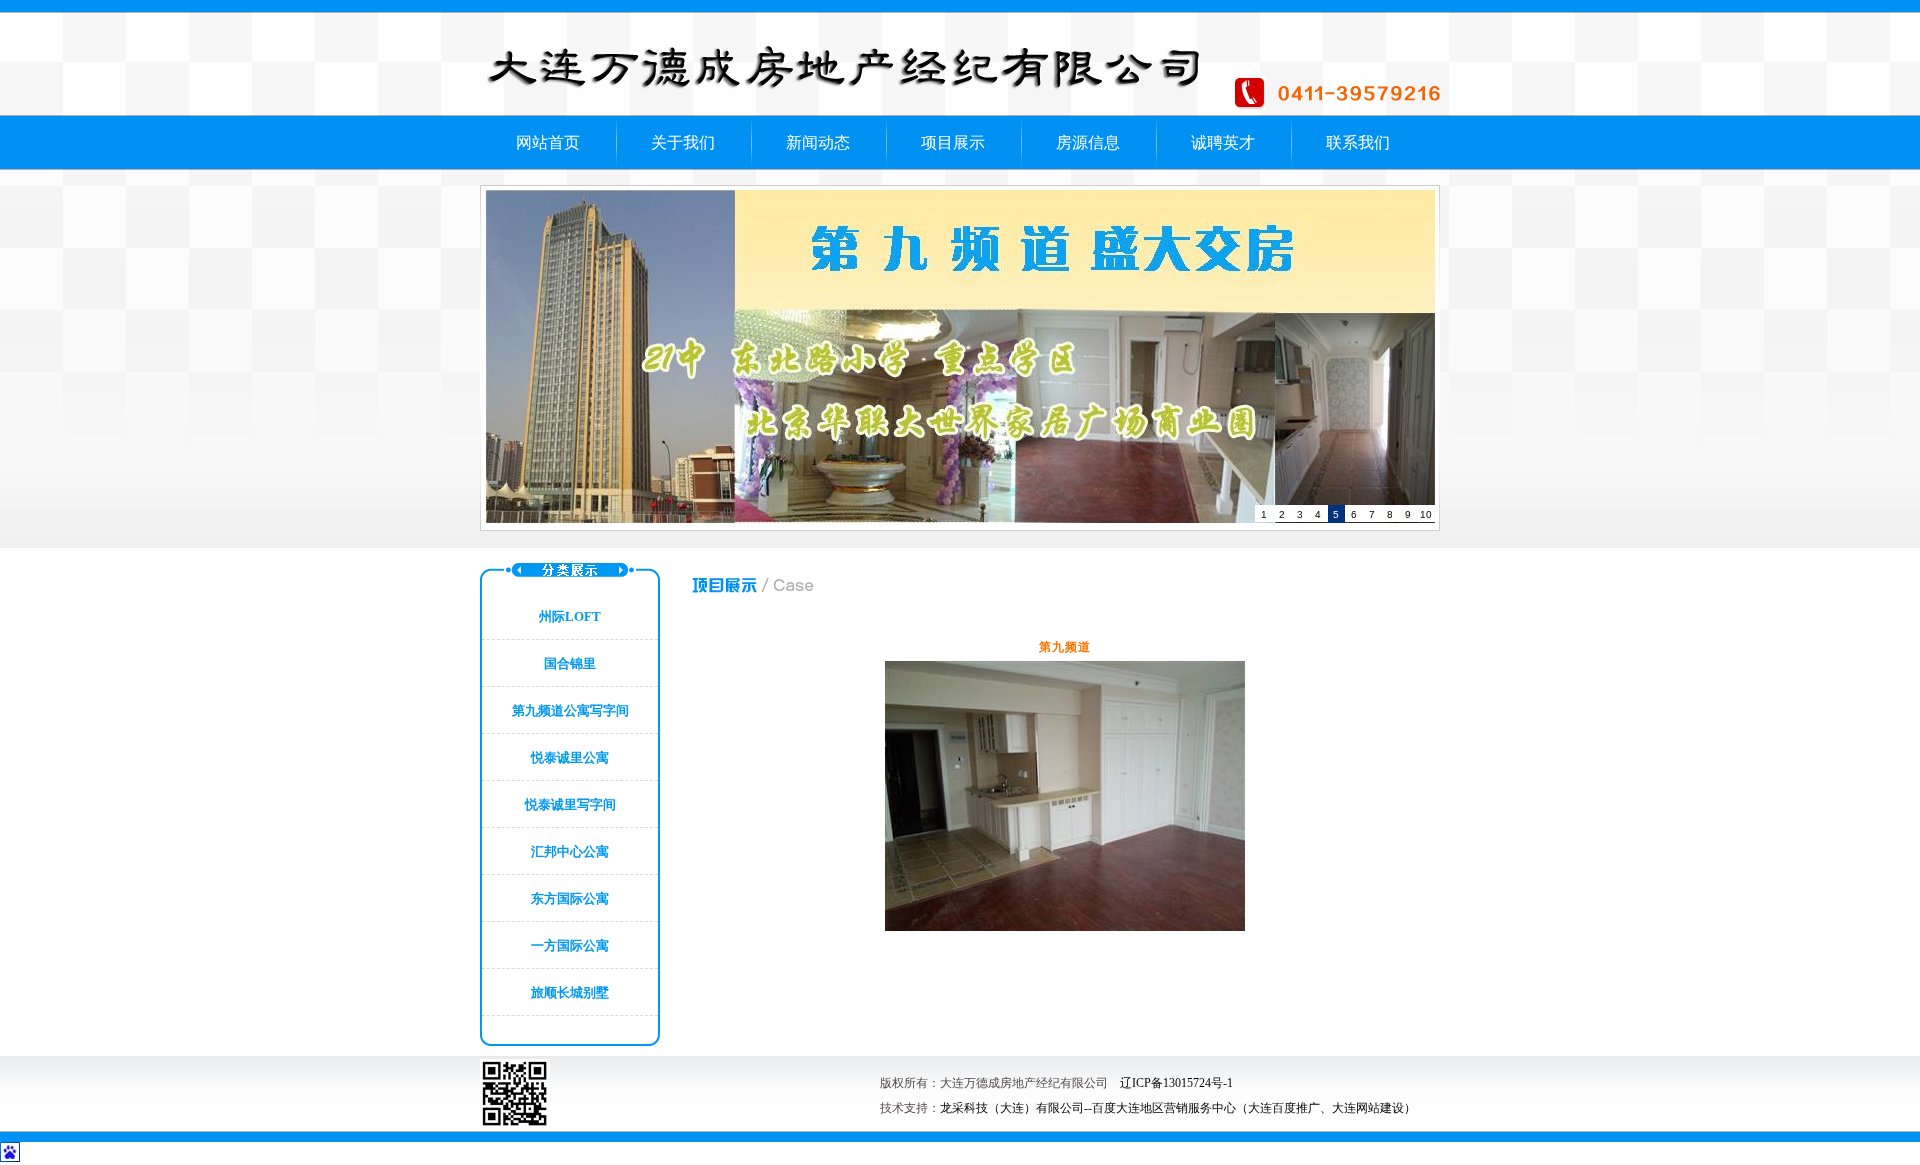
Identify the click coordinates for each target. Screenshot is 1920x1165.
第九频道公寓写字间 (570, 710)
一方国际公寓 (570, 945)
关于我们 (683, 142)
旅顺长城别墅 (570, 992)
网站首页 (548, 142)
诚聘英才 (1223, 142)
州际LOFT (570, 616)
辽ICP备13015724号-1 (1176, 1083)
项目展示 (953, 142)
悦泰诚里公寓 (570, 757)
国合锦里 (570, 663)
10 (1426, 514)
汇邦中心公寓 (570, 851)
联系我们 (1358, 142)
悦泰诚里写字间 (570, 804)
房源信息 (1088, 142)
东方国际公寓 (570, 898)
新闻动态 (818, 142)
